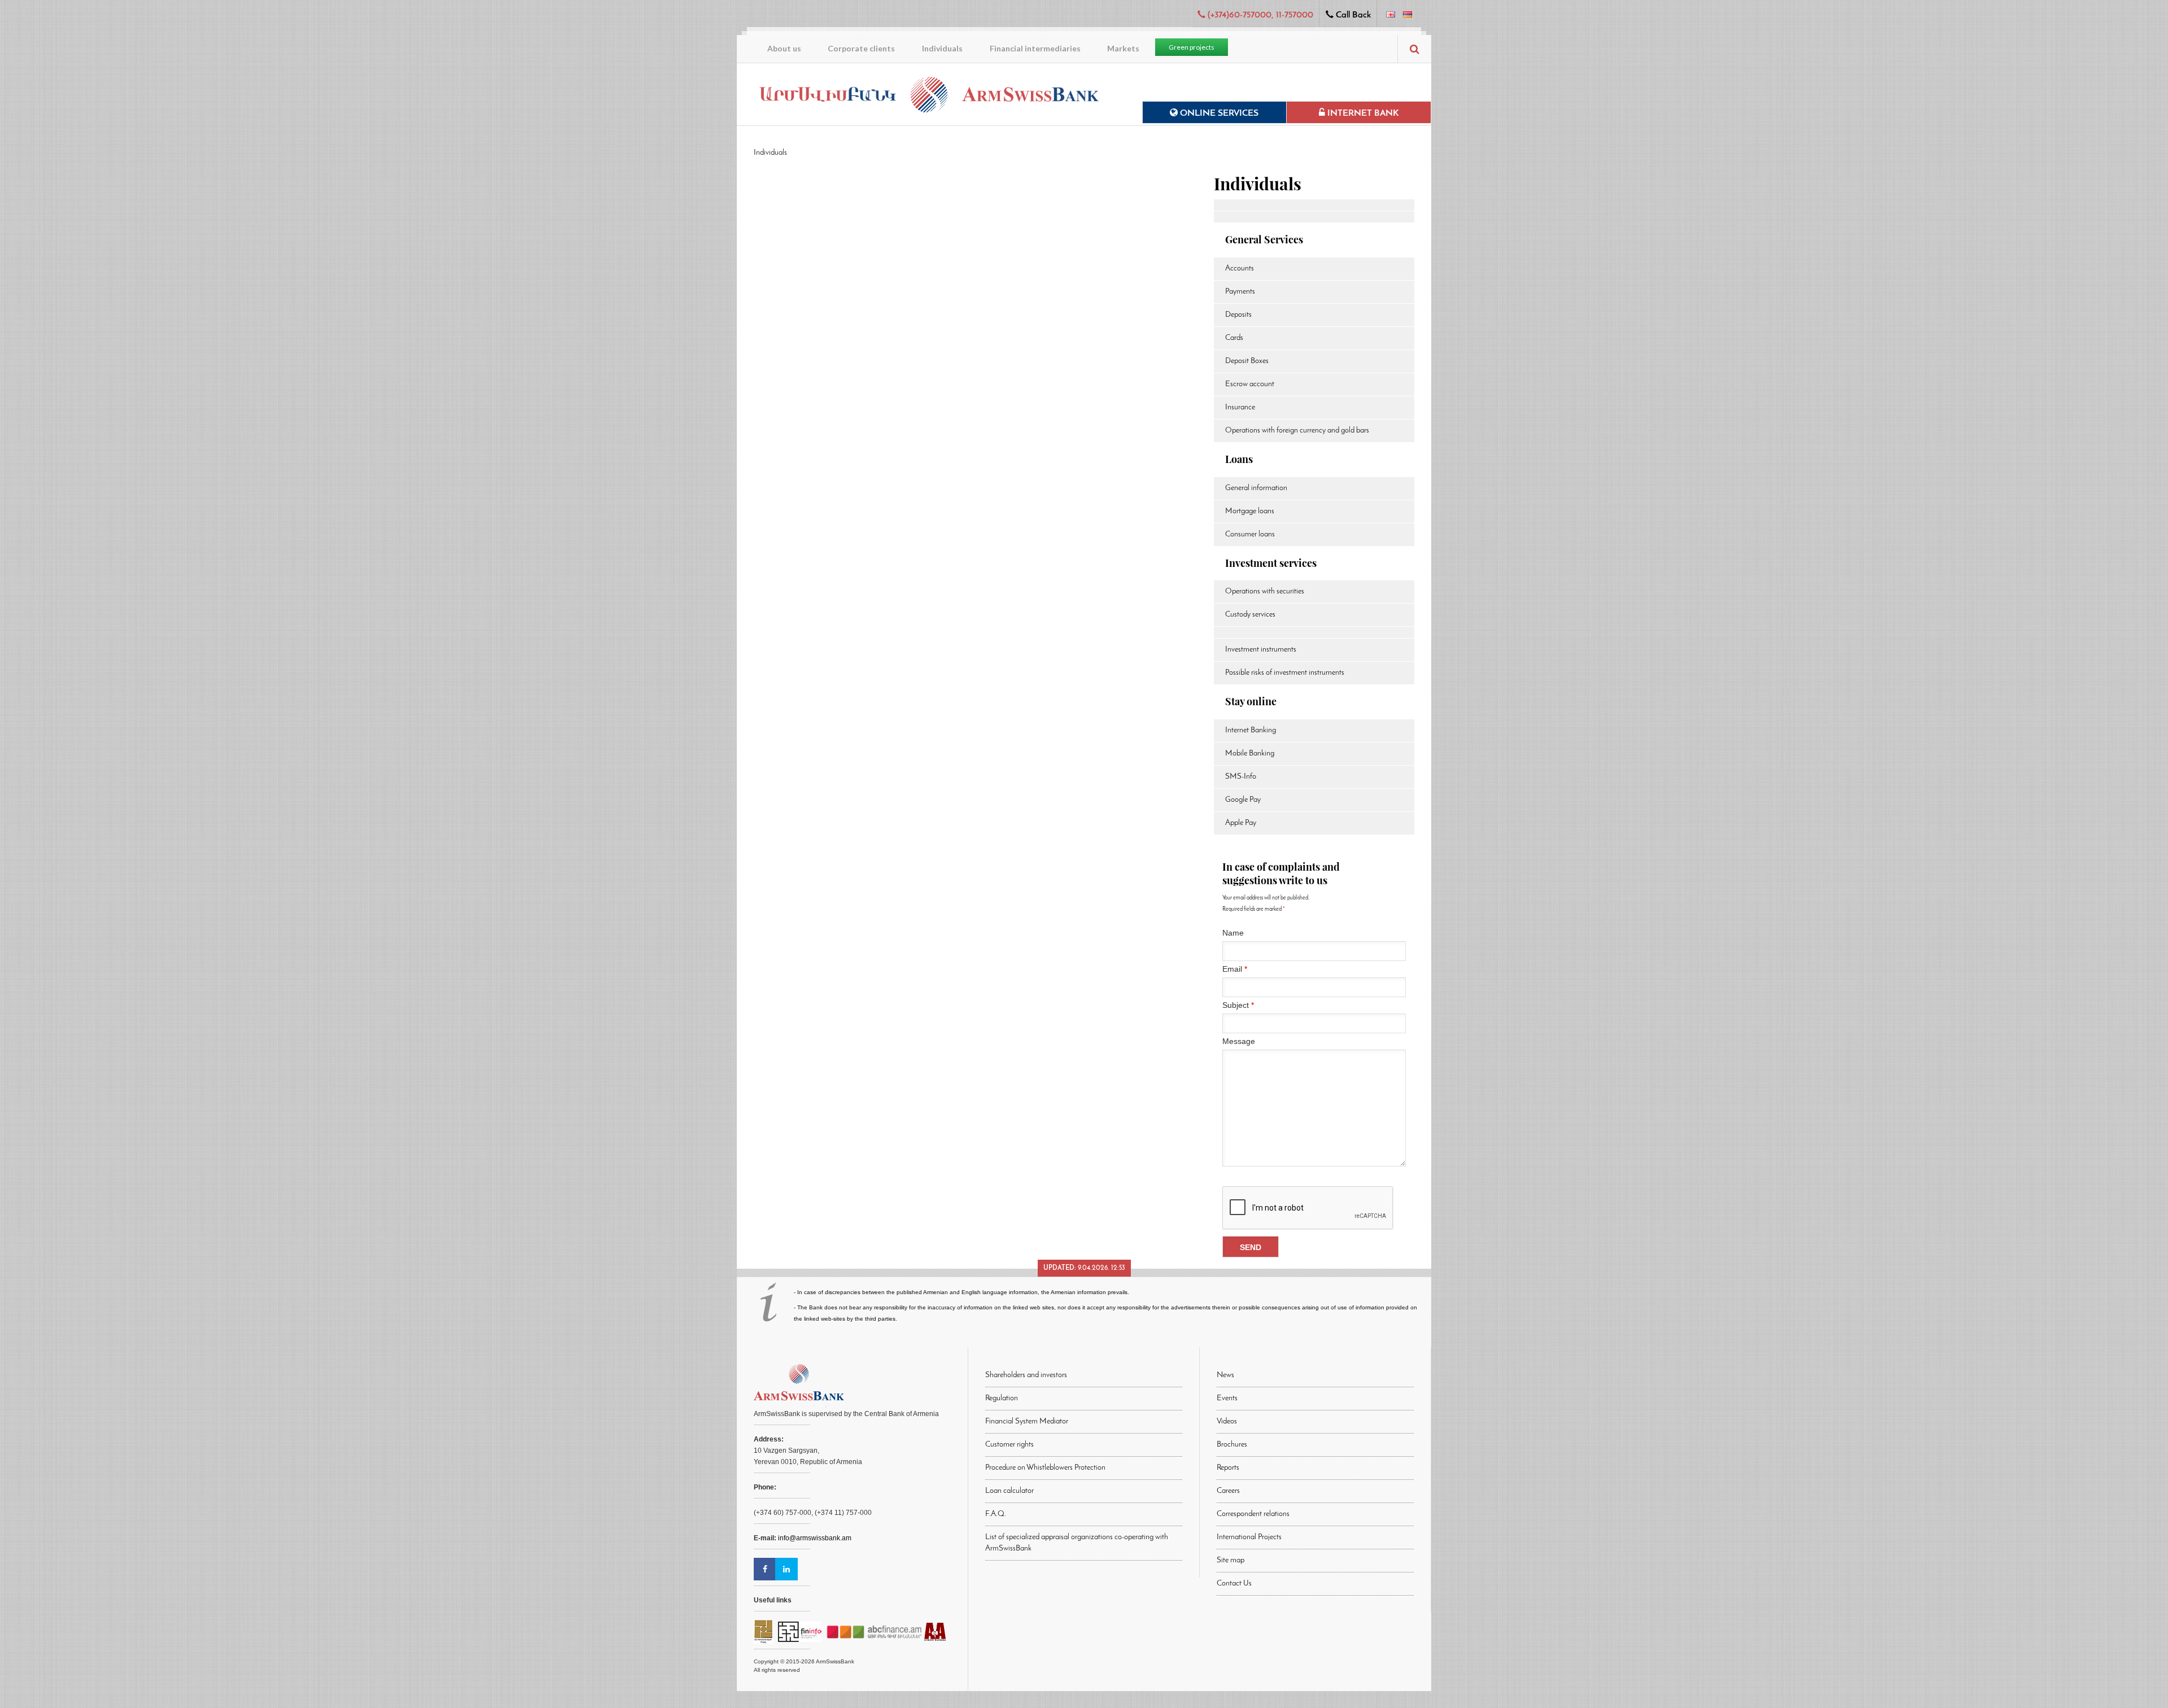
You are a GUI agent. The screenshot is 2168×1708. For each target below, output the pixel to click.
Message (1239, 1041)
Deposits (1238, 315)
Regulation (1002, 1398)
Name (1233, 933)
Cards (1234, 338)
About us (784, 48)
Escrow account (1250, 384)
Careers (1228, 1491)
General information (1256, 488)
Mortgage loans (1250, 511)
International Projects (1249, 1537)
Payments (1240, 292)
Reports (1228, 1468)
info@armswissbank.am (815, 1538)
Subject (1238, 1005)
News (1225, 1375)
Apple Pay (1241, 823)
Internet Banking (1251, 730)
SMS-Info (1241, 777)
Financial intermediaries (1035, 48)
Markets (1123, 48)
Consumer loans (1250, 534)
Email (1235, 969)
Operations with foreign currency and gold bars (1297, 431)
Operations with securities (1265, 591)
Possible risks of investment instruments (1285, 673)
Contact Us (1234, 1583)
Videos (1227, 1421)
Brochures (1232, 1445)
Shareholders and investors (1026, 1375)
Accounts (1240, 268)
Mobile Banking (1250, 753)
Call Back (1352, 15)
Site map (1231, 1560)
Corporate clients (861, 48)
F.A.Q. (996, 1514)
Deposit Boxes (1247, 361)
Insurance (1240, 407)
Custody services (1250, 615)
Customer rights (1009, 1445)
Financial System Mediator (1027, 1421)
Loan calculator (1009, 1491)
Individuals (942, 48)
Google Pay (1243, 800)
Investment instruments (1261, 650)
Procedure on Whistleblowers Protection (1045, 1468)
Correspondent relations (1253, 1514)
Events (1227, 1398)
